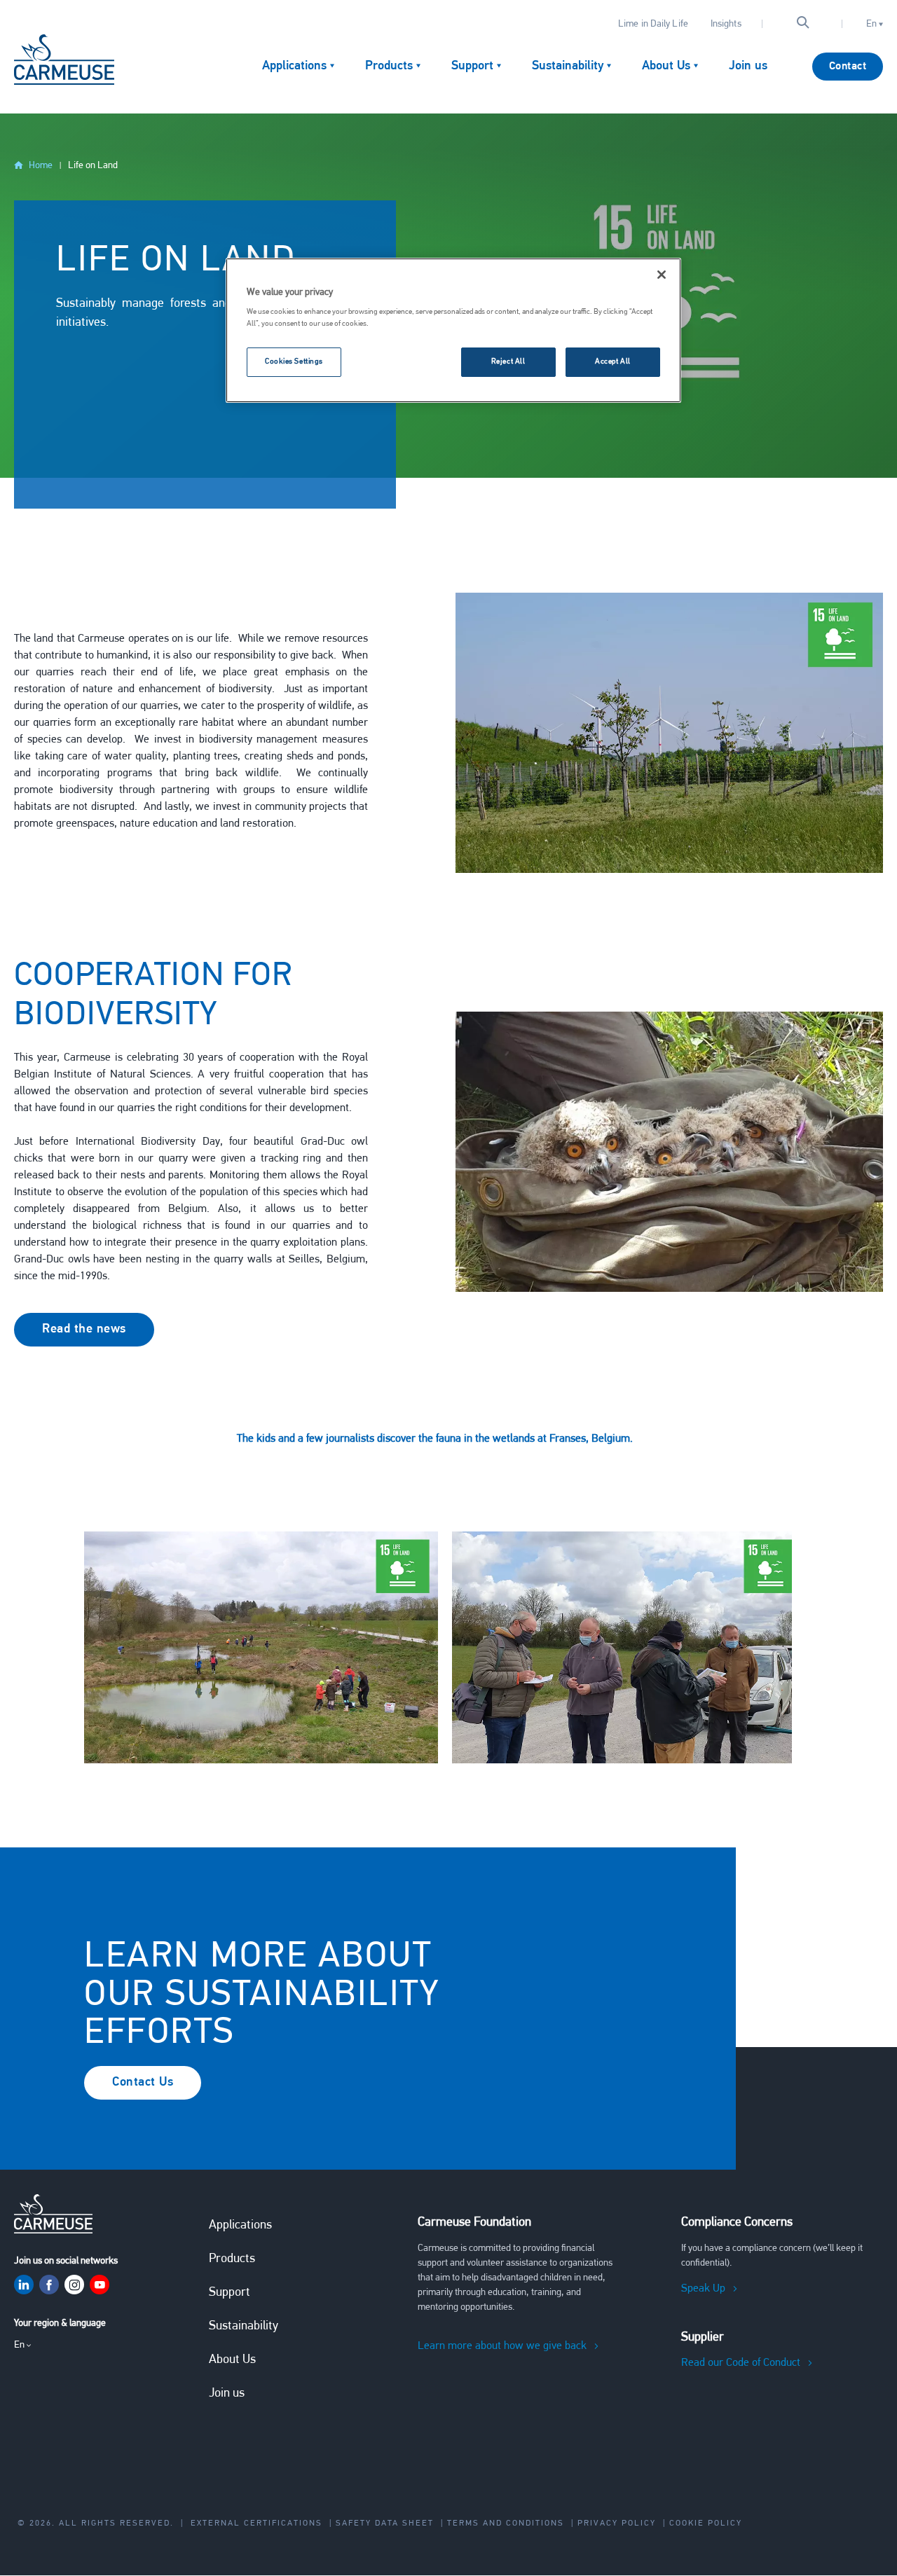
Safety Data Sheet (385, 2523)
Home (41, 166)
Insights (726, 24)
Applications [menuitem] (294, 67)
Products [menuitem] (389, 67)
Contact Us (143, 2083)
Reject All (508, 361)
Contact (848, 67)
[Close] (662, 275)
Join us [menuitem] (748, 67)
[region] (453, 331)
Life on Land (93, 166)
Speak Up (703, 2289)
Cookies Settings (294, 361)
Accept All (613, 361)
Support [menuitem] (472, 67)
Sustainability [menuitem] (568, 67)
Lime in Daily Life (653, 24)
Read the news (84, 1330)
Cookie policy (706, 2523)
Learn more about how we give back (502, 2346)
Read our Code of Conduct (741, 2363)
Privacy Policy (617, 2523)
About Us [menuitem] (666, 67)
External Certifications (256, 2523)
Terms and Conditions (506, 2523)
